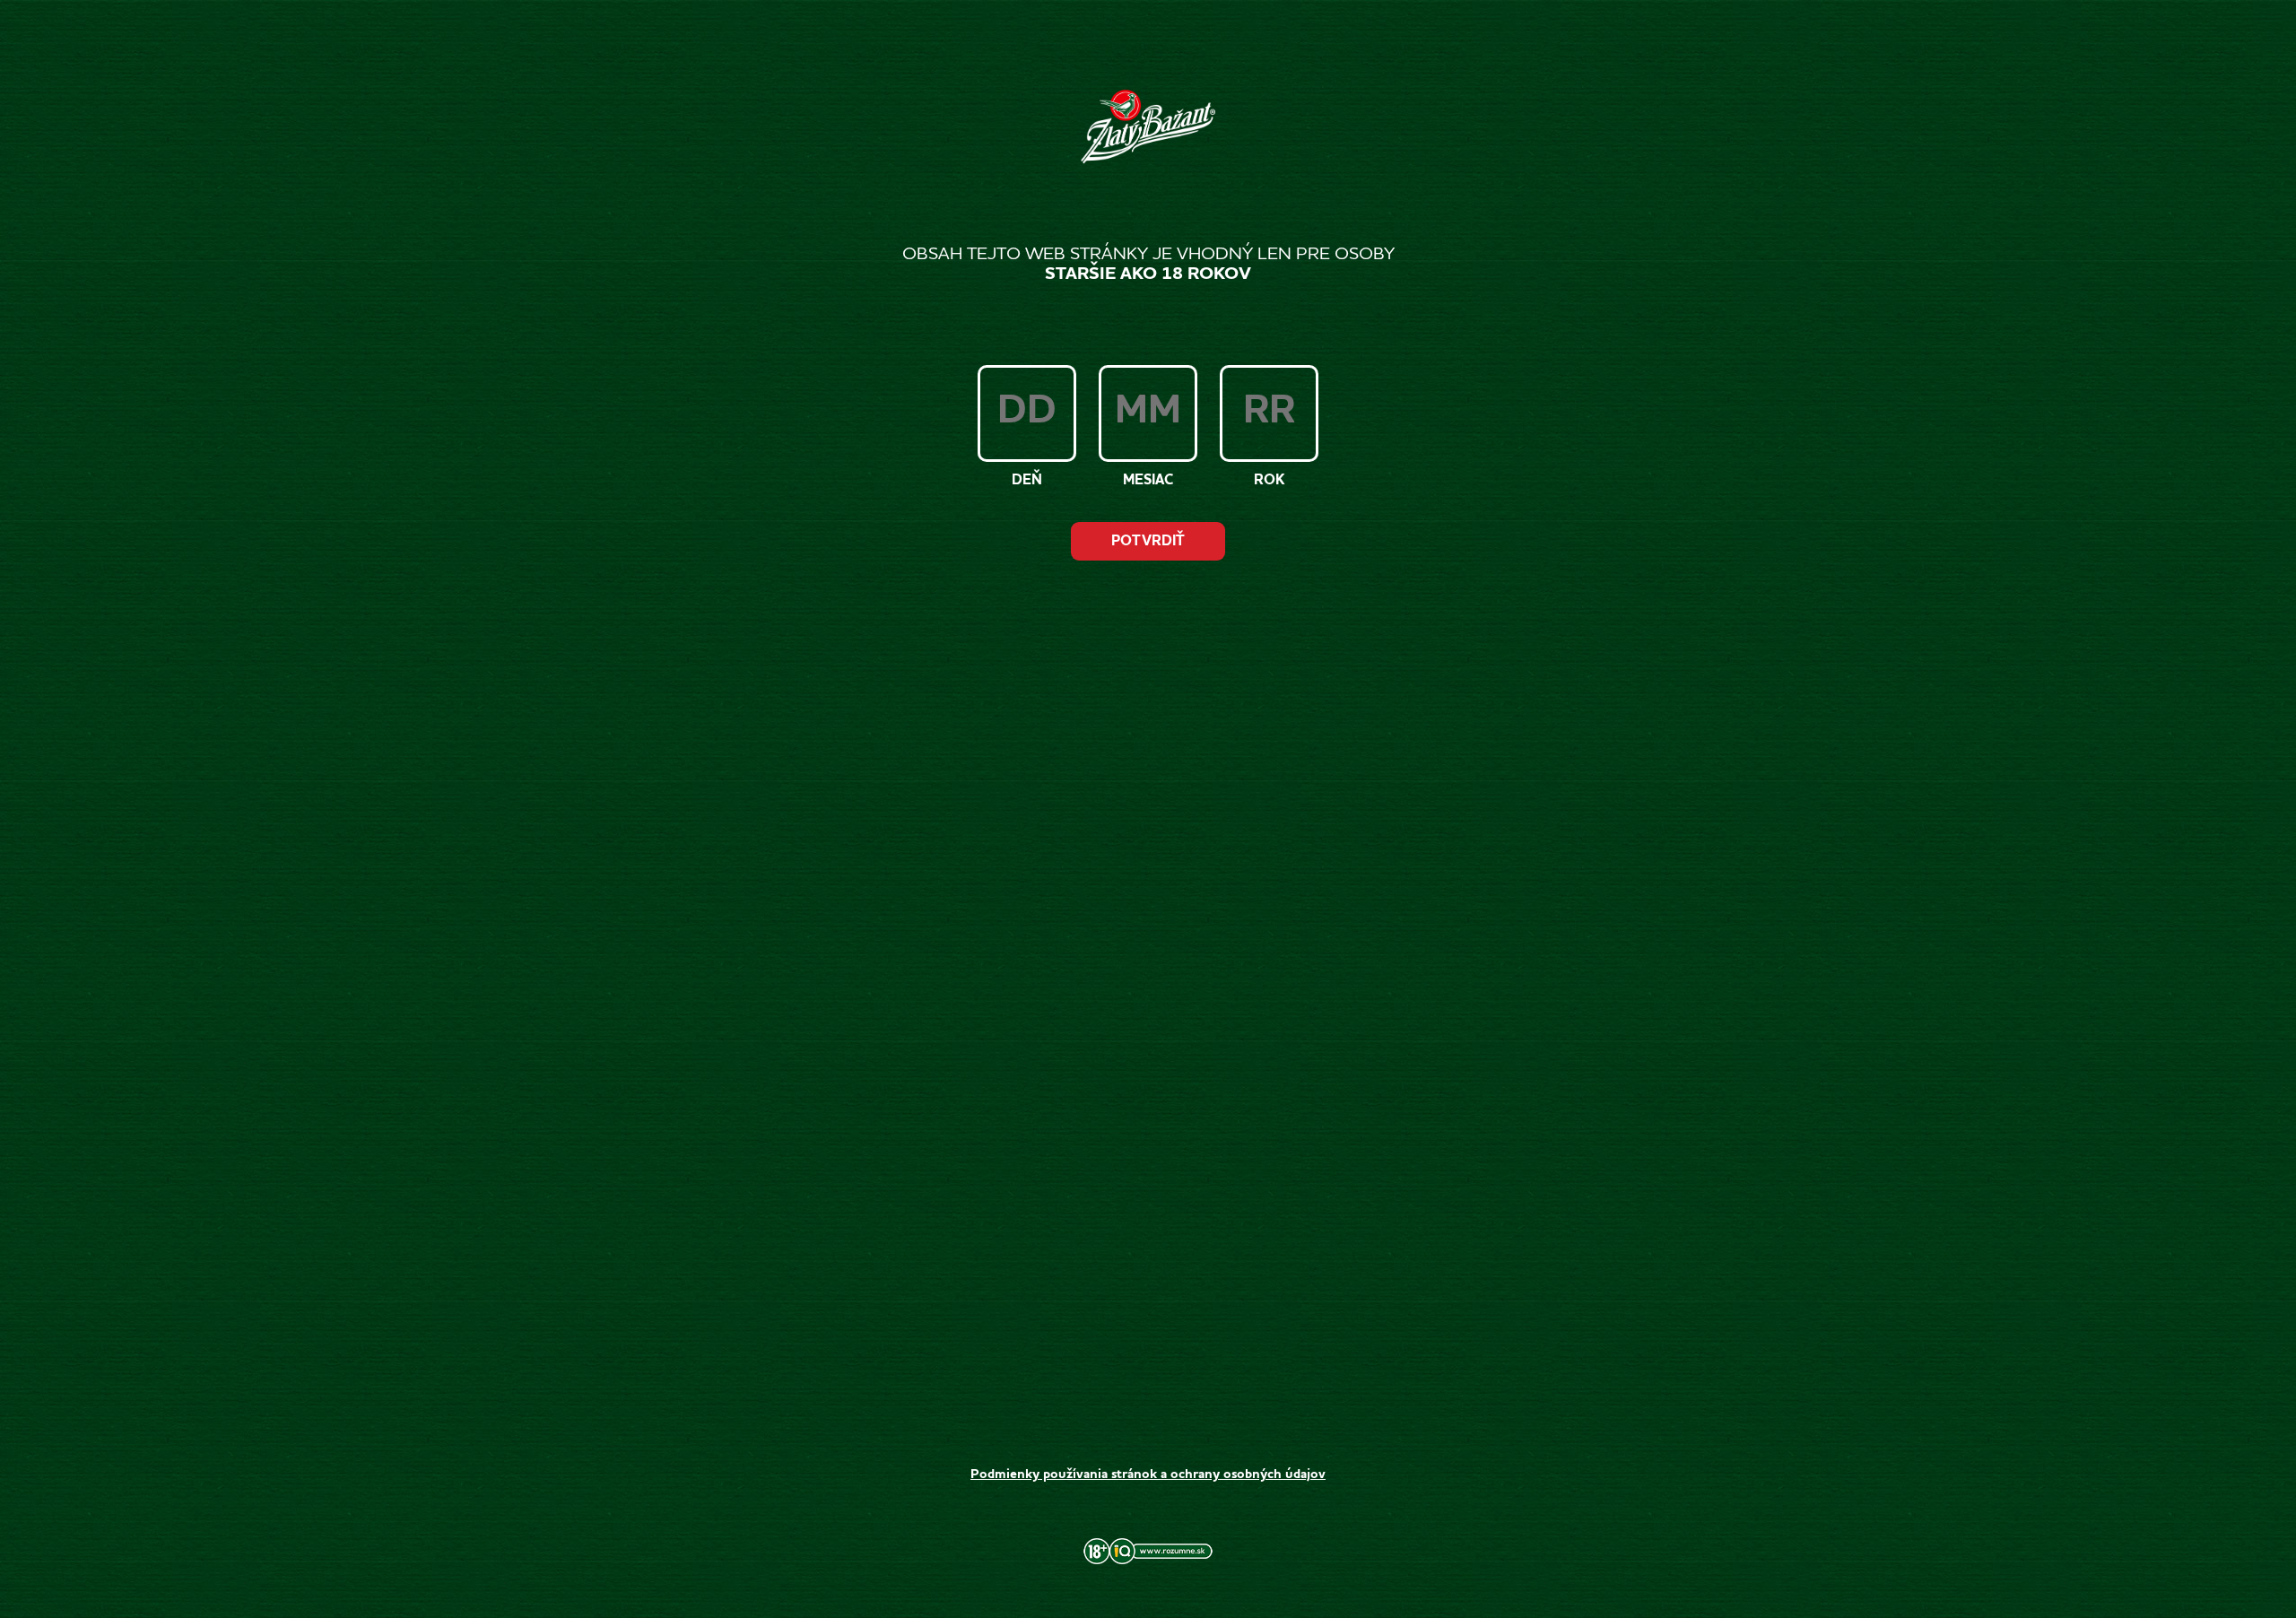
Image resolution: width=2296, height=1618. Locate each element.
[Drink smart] (1148, 1560)
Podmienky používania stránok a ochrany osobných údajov (1148, 1475)
